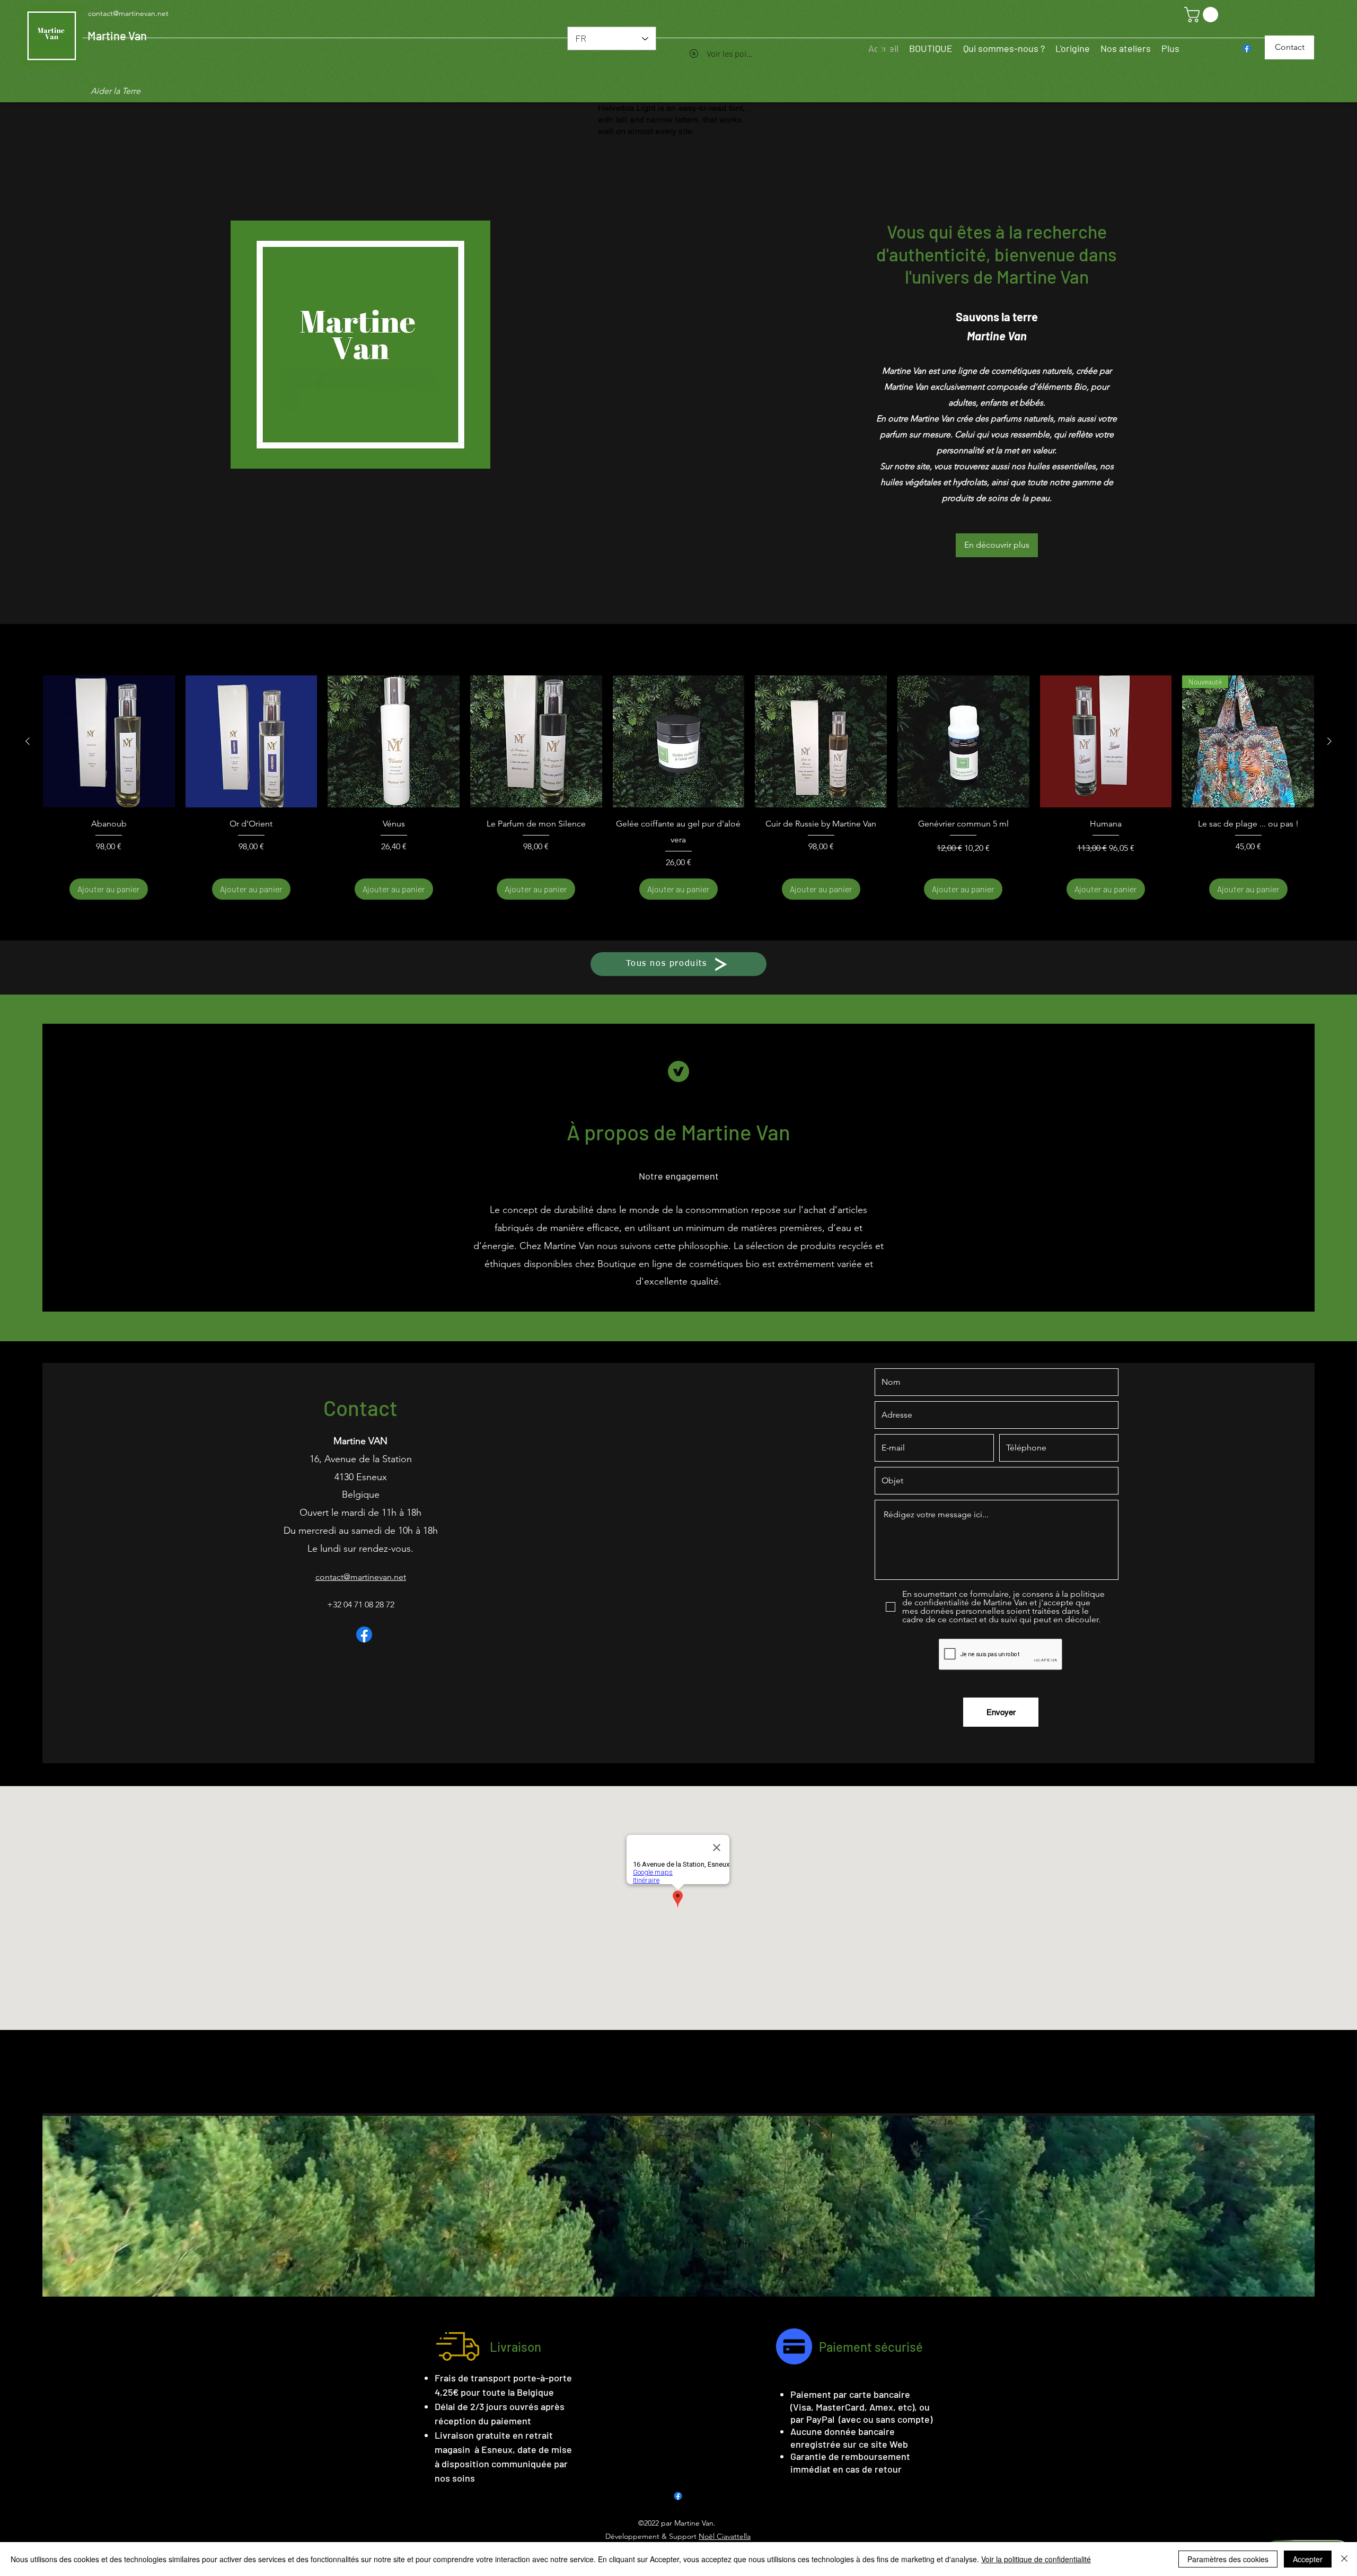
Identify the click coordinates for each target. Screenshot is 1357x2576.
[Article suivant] (1329, 741)
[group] (678, 788)
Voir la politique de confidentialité (1036, 2559)
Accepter (1308, 2559)
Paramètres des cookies (1228, 2559)
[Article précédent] (28, 741)
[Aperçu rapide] (109, 741)
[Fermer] (1344, 2559)
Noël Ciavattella (725, 2536)
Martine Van (117, 36)
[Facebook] (1247, 48)
